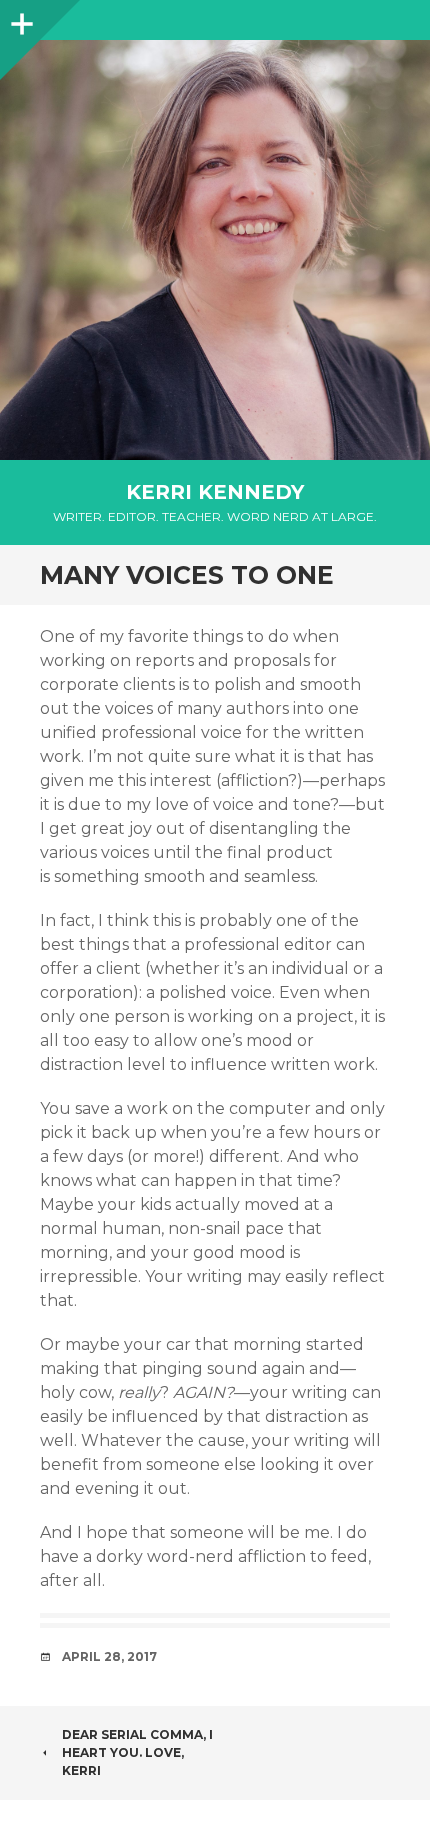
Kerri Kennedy (215, 492)
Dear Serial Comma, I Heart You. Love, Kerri (137, 1752)
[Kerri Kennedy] (215, 250)
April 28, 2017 (109, 1656)
